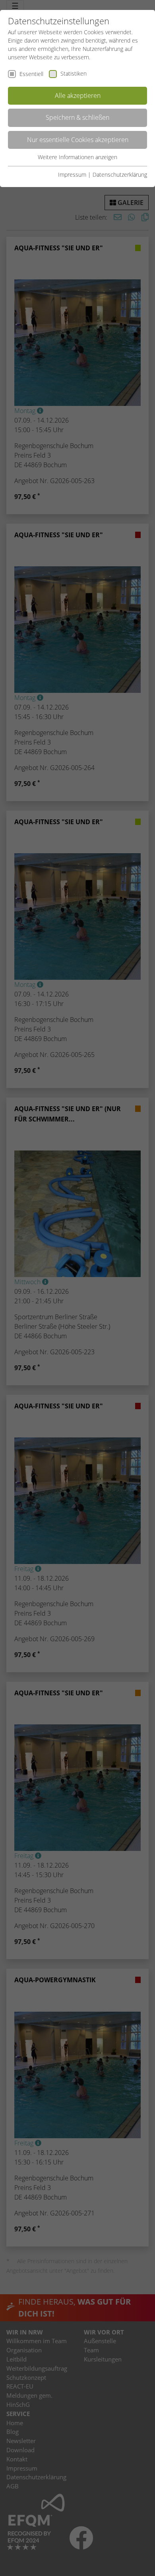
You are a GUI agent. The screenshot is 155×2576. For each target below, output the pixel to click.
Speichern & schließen (77, 117)
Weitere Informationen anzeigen (77, 157)
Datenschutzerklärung (120, 175)
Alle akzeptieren (78, 96)
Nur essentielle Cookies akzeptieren (78, 140)
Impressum (72, 175)
